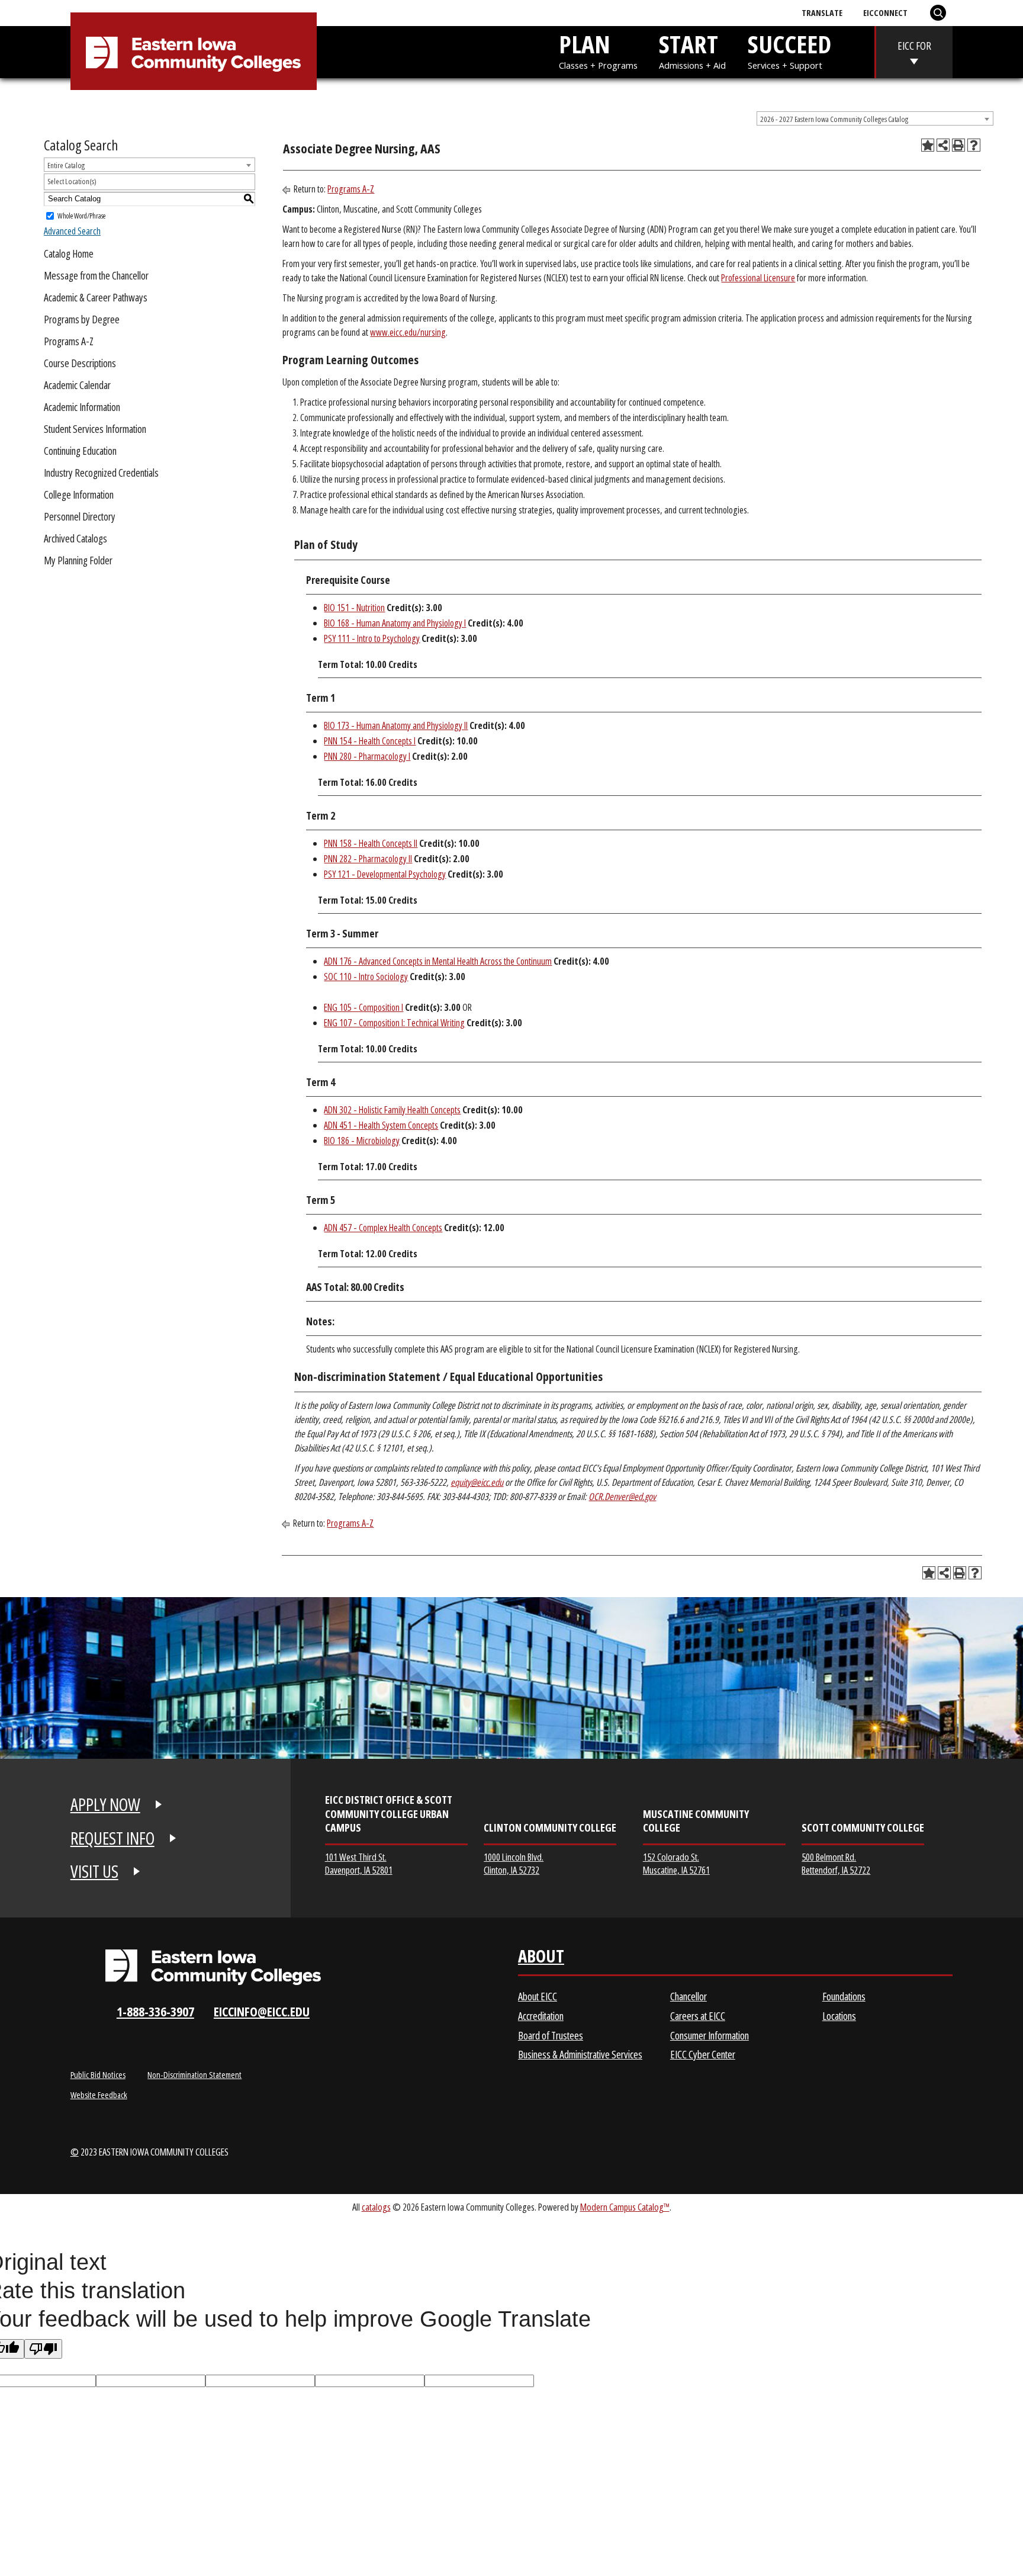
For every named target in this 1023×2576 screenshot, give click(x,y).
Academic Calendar (77, 385)
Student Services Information (95, 429)
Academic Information (82, 407)
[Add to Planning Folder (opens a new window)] (928, 145)
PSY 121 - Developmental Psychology (385, 874)
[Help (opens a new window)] (974, 145)
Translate (822, 12)
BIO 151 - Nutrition (354, 608)
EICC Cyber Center (703, 2054)
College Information (79, 494)
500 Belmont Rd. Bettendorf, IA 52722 (836, 1863)
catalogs (376, 2207)
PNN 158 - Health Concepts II (371, 843)
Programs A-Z (69, 341)
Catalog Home (69, 253)
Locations (839, 2016)
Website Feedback (99, 2095)
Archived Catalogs (75, 538)
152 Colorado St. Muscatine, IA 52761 (676, 1863)
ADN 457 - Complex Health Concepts (383, 1228)
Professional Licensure (758, 278)
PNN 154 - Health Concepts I (370, 741)
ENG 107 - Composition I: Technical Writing (394, 1023)
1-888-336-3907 (155, 2011)
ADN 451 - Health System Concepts (381, 1125)
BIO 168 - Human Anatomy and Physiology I (395, 623)
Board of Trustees (551, 2035)
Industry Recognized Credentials (101, 473)
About (541, 1959)
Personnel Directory (80, 516)
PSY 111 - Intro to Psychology (372, 638)
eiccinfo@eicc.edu (262, 2011)
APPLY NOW (105, 1804)
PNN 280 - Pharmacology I (367, 756)
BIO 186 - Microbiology (362, 1141)
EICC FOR (914, 46)
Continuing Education (80, 451)
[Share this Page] (943, 145)
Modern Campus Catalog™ (625, 2207)
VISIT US (94, 1871)
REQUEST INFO (112, 1838)
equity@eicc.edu (477, 1482)
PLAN (598, 49)
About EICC (538, 1996)
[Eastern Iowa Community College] (193, 54)
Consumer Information (710, 2035)
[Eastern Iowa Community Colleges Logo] (213, 1967)
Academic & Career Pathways (96, 297)
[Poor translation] (43, 2349)
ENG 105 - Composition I (363, 1007)
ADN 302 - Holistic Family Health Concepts (392, 1110)
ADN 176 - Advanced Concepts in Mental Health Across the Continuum (438, 961)
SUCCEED (789, 49)
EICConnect (885, 12)
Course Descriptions (80, 363)
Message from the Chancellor (96, 275)
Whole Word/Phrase (81, 215)
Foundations (844, 1996)
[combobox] (875, 118)
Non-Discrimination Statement (194, 2074)
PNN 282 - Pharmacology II (368, 859)
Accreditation (541, 2016)
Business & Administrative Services (580, 2054)
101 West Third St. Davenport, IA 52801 (359, 1863)
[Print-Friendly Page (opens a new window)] (958, 145)
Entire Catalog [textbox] (66, 165)
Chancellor (689, 1996)
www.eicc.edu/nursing (408, 332)
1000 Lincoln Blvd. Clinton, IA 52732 (514, 1863)
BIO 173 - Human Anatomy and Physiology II (396, 725)
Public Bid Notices (98, 2074)
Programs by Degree (82, 319)
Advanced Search (72, 231)
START (692, 49)
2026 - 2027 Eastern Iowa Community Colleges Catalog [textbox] (834, 119)
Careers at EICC (698, 2016)
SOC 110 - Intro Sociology (366, 977)
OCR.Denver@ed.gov (622, 1496)
